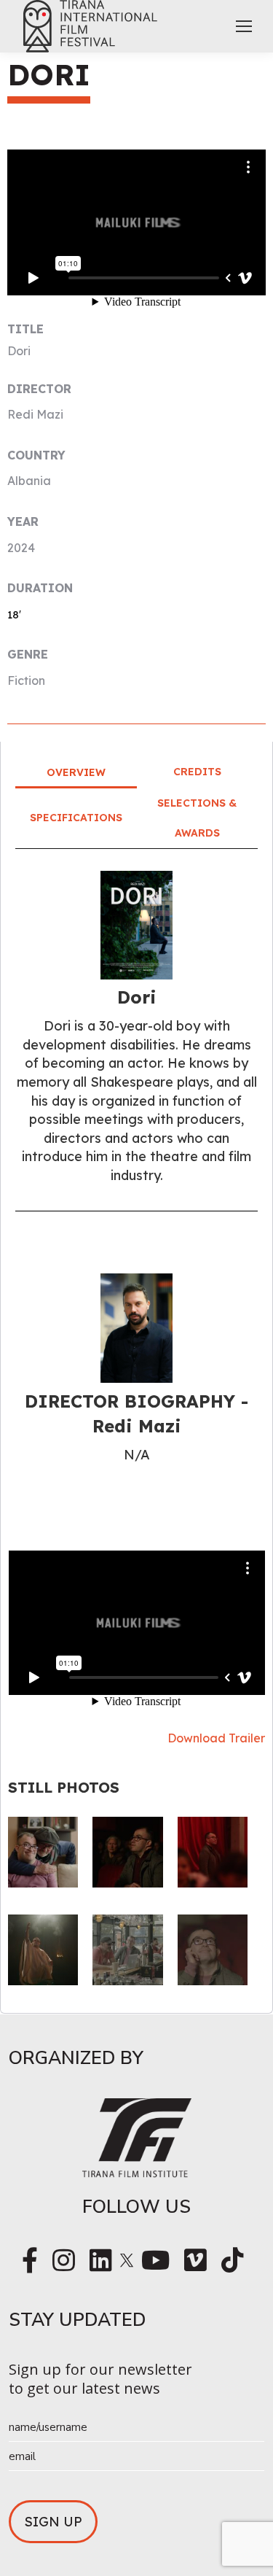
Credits (197, 772)
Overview (76, 772)
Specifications (76, 818)
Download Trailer (216, 1738)
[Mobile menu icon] (244, 26)
